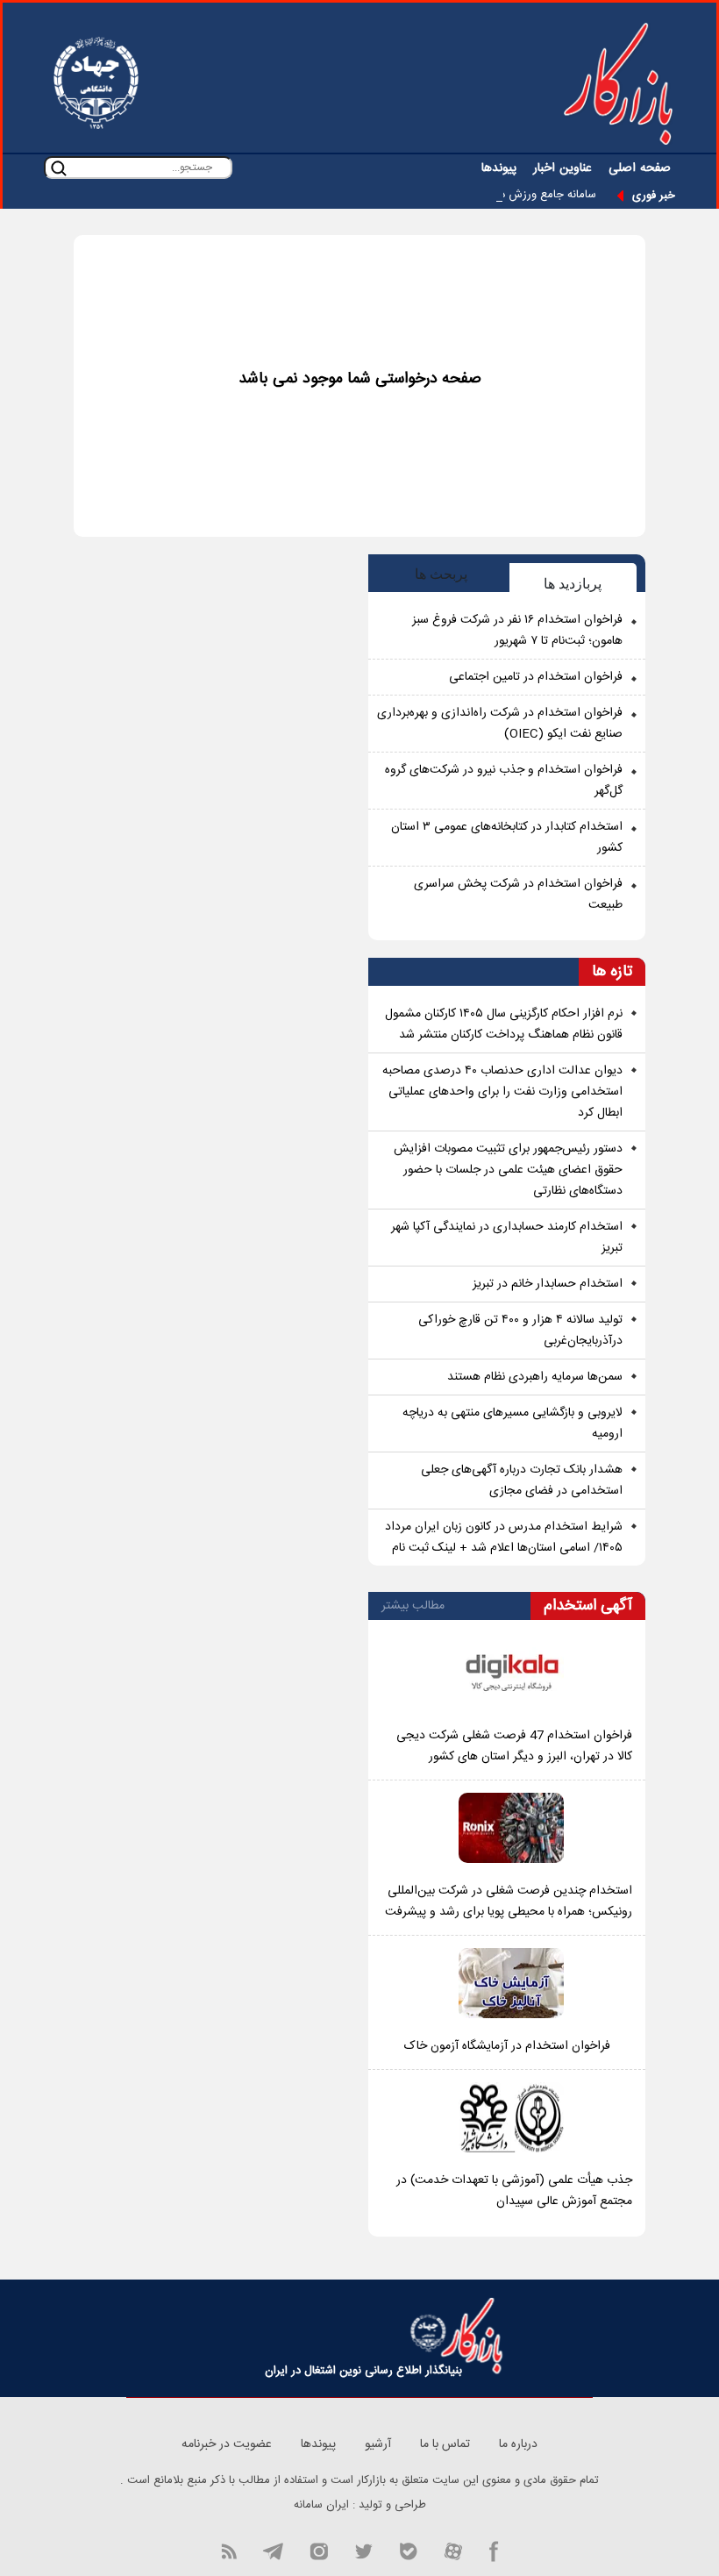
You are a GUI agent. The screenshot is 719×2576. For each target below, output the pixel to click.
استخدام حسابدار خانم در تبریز (548, 1284)
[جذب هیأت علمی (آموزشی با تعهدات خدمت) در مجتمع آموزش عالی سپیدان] (511, 2117)
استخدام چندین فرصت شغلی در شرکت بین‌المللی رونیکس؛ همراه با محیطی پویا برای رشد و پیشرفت (509, 1902)
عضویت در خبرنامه (227, 2444)
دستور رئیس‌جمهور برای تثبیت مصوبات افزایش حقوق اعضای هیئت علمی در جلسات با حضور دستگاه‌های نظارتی (508, 1170)
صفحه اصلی (640, 168)
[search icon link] (59, 168)
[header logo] (618, 83)
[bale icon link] (408, 2550)
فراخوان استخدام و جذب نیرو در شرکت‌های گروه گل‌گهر (504, 781)
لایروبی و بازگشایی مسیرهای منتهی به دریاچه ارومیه (513, 1424)
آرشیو (378, 2444)
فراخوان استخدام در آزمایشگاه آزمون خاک (507, 2046)
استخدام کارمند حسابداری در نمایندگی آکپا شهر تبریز (507, 1238)
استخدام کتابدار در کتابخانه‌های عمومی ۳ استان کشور (507, 838)
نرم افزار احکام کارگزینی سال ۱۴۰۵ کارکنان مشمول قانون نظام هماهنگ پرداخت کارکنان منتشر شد (504, 1024)
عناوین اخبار (562, 168)
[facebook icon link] (494, 2550)
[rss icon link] (229, 2550)
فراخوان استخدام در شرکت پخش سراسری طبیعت (518, 895)
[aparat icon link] (453, 2550)
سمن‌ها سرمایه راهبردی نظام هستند (535, 1377)
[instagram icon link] (319, 2550)
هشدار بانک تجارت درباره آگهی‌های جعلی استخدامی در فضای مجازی (522, 1481)
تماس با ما (445, 2444)
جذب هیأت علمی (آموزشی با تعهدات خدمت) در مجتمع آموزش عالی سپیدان (514, 2191)
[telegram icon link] (273, 2550)
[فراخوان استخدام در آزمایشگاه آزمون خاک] (511, 1983)
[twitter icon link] (363, 2550)
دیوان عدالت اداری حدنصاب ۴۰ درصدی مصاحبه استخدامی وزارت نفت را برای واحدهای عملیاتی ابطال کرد (502, 1092)
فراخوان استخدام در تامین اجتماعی (536, 677)
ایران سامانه (321, 2505)
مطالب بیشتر (413, 1606)
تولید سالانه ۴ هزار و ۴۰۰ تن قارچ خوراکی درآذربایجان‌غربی (520, 1331)
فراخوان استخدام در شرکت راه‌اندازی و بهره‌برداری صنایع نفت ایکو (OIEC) (500, 724)
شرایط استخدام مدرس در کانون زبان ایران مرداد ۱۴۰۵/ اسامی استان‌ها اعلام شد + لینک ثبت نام (504, 1538)
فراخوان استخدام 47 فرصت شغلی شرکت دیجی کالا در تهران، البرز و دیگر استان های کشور (514, 1746)
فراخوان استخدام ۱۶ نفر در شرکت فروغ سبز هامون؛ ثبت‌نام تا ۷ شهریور (517, 631)
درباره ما (518, 2444)
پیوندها (499, 168)
